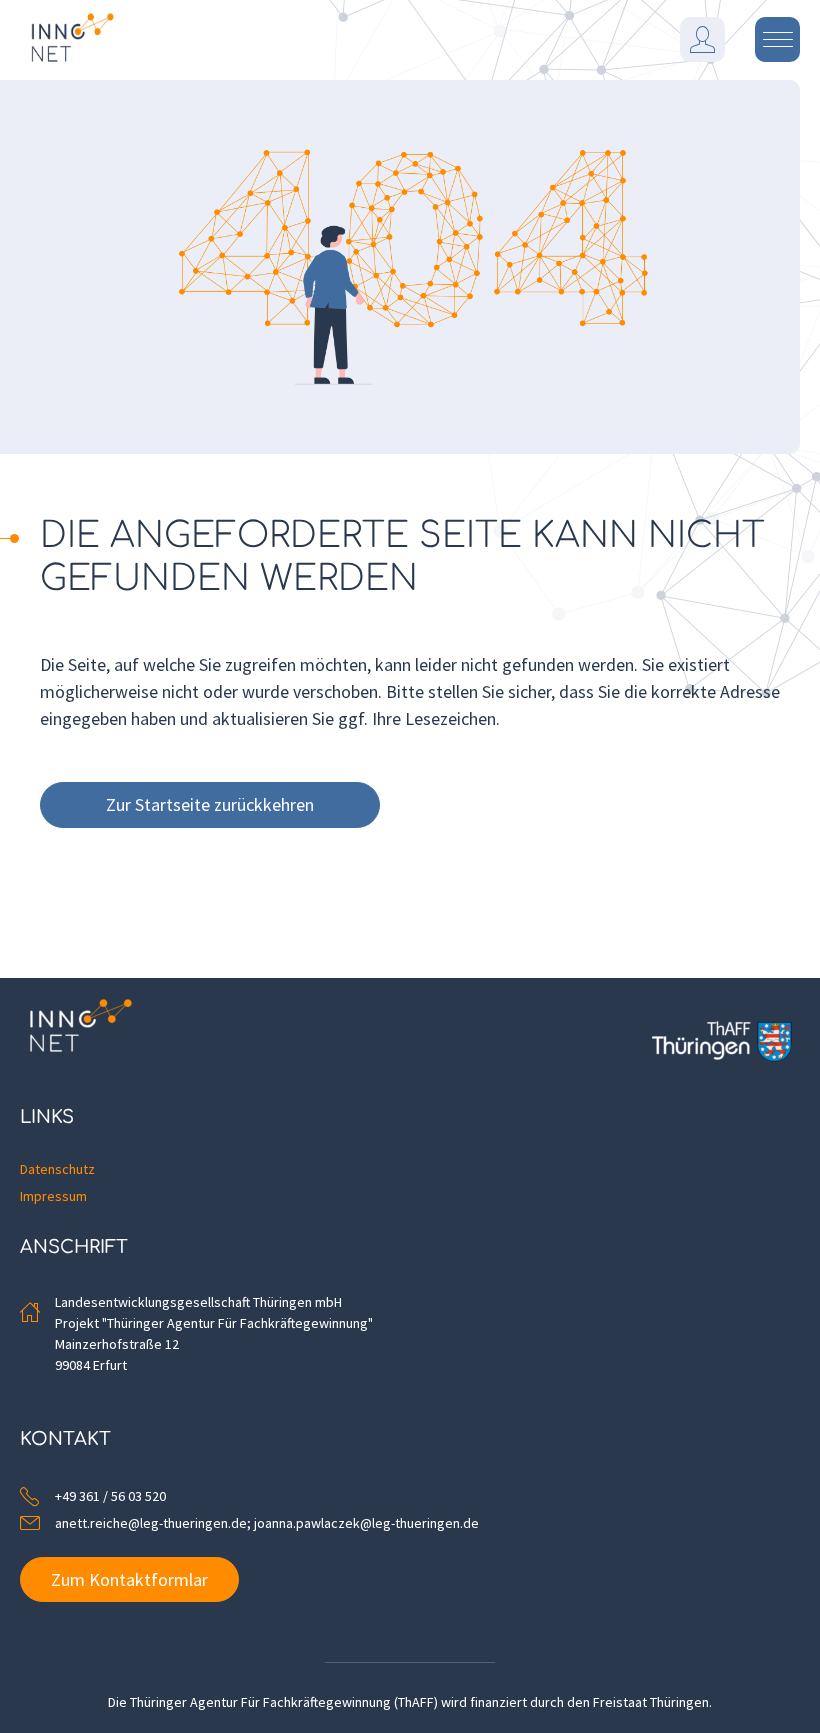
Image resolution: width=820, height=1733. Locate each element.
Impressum (53, 1196)
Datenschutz (57, 1169)
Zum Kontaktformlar (129, 1579)
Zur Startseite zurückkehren (210, 804)
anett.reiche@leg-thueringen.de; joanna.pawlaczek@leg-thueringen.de (267, 1523)
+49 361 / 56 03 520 (110, 1496)
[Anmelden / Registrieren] (702, 39)
